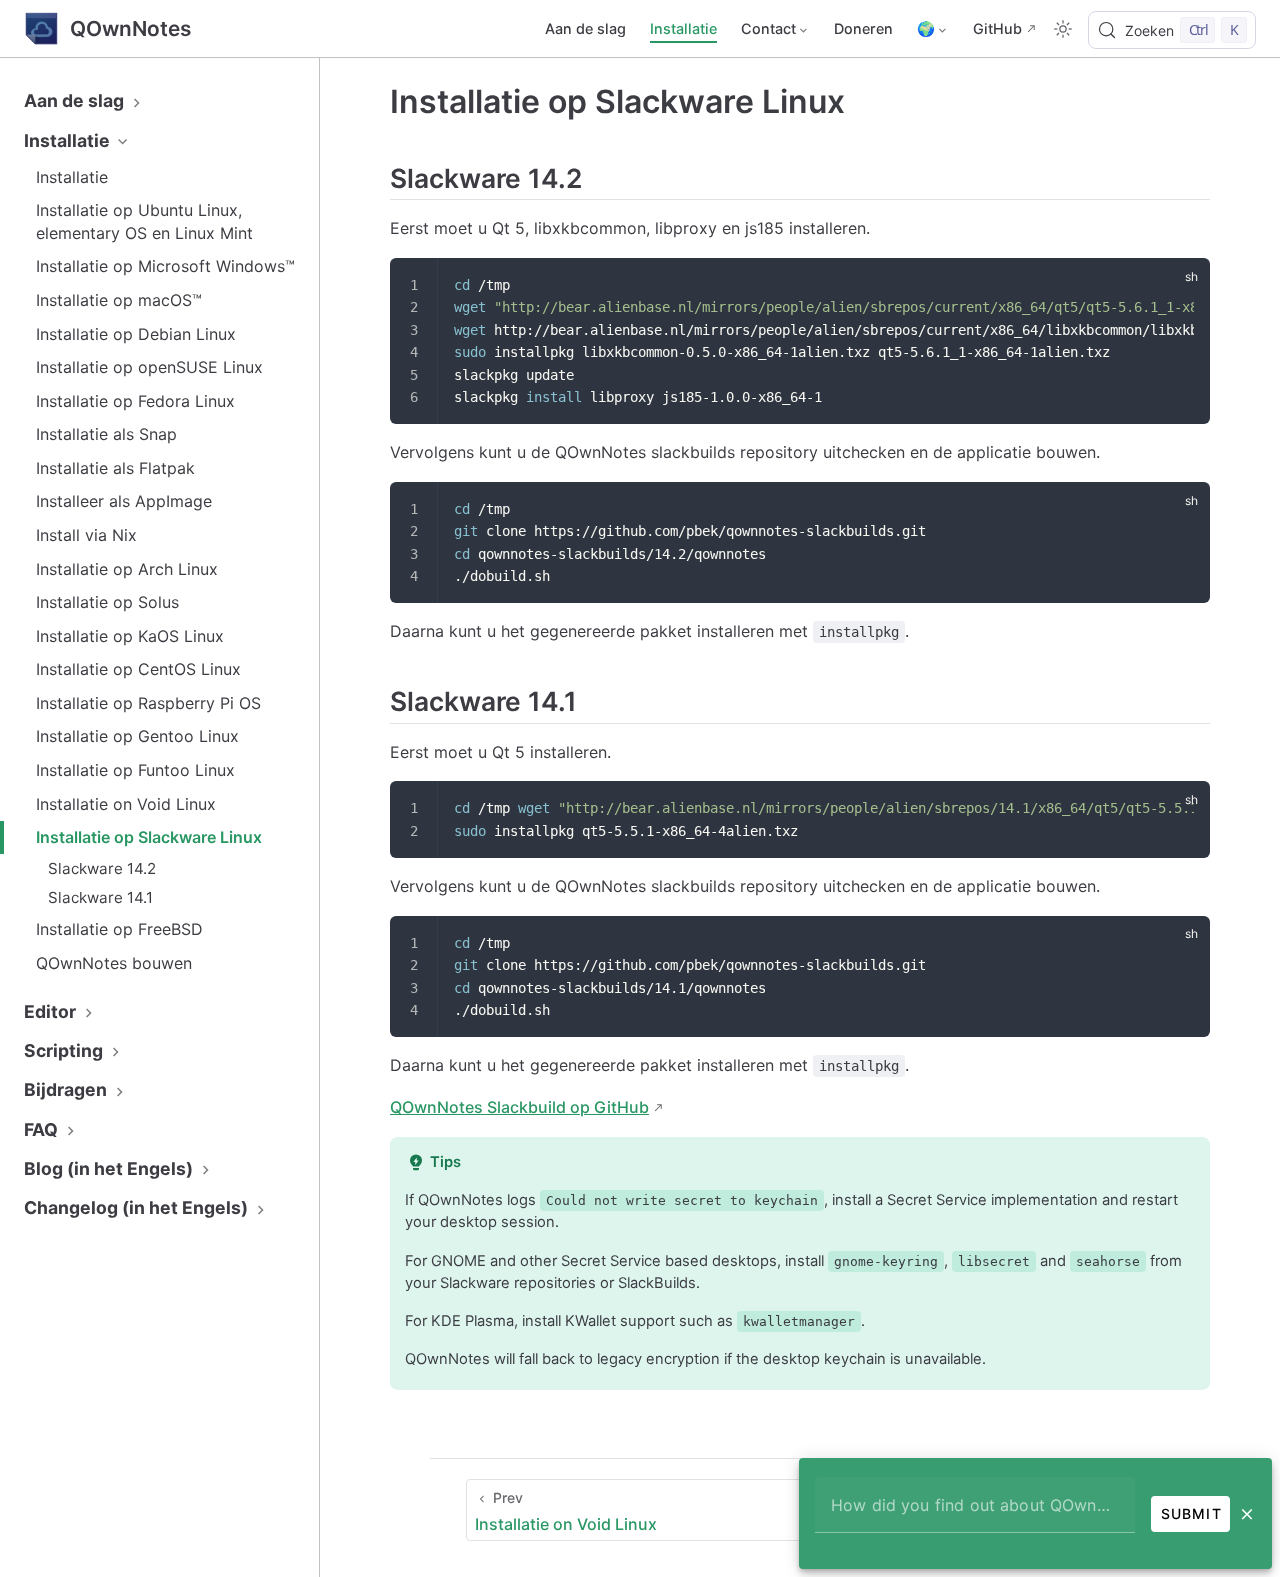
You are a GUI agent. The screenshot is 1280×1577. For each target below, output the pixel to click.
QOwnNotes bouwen (114, 963)
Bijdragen (67, 1089)
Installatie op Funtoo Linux (135, 770)
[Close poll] (1247, 1514)
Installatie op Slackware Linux (149, 837)
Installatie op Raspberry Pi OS (148, 703)
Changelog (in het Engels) (138, 1207)
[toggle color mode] (1063, 29)
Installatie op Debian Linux (136, 334)
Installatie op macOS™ (119, 300)
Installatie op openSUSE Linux (149, 367)
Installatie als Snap (106, 434)
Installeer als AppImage (124, 501)
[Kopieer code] (1182, 286)
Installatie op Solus (107, 602)
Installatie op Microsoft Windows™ (165, 266)
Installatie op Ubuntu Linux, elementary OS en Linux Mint (144, 221)
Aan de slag (585, 28)
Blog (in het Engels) (110, 1168)
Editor (52, 1011)
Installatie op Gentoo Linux (137, 736)
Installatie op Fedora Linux (135, 401)
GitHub (997, 28)
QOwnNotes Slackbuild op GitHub (519, 1107)
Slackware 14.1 (100, 897)
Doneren (863, 28)
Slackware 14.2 (102, 868)
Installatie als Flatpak (115, 468)
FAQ (43, 1129)
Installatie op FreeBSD (119, 929)
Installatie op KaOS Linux (130, 636)
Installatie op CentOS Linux (138, 669)
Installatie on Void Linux (126, 804)
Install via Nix (86, 535)
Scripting (65, 1050)
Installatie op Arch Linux (127, 569)
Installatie (683, 28)
